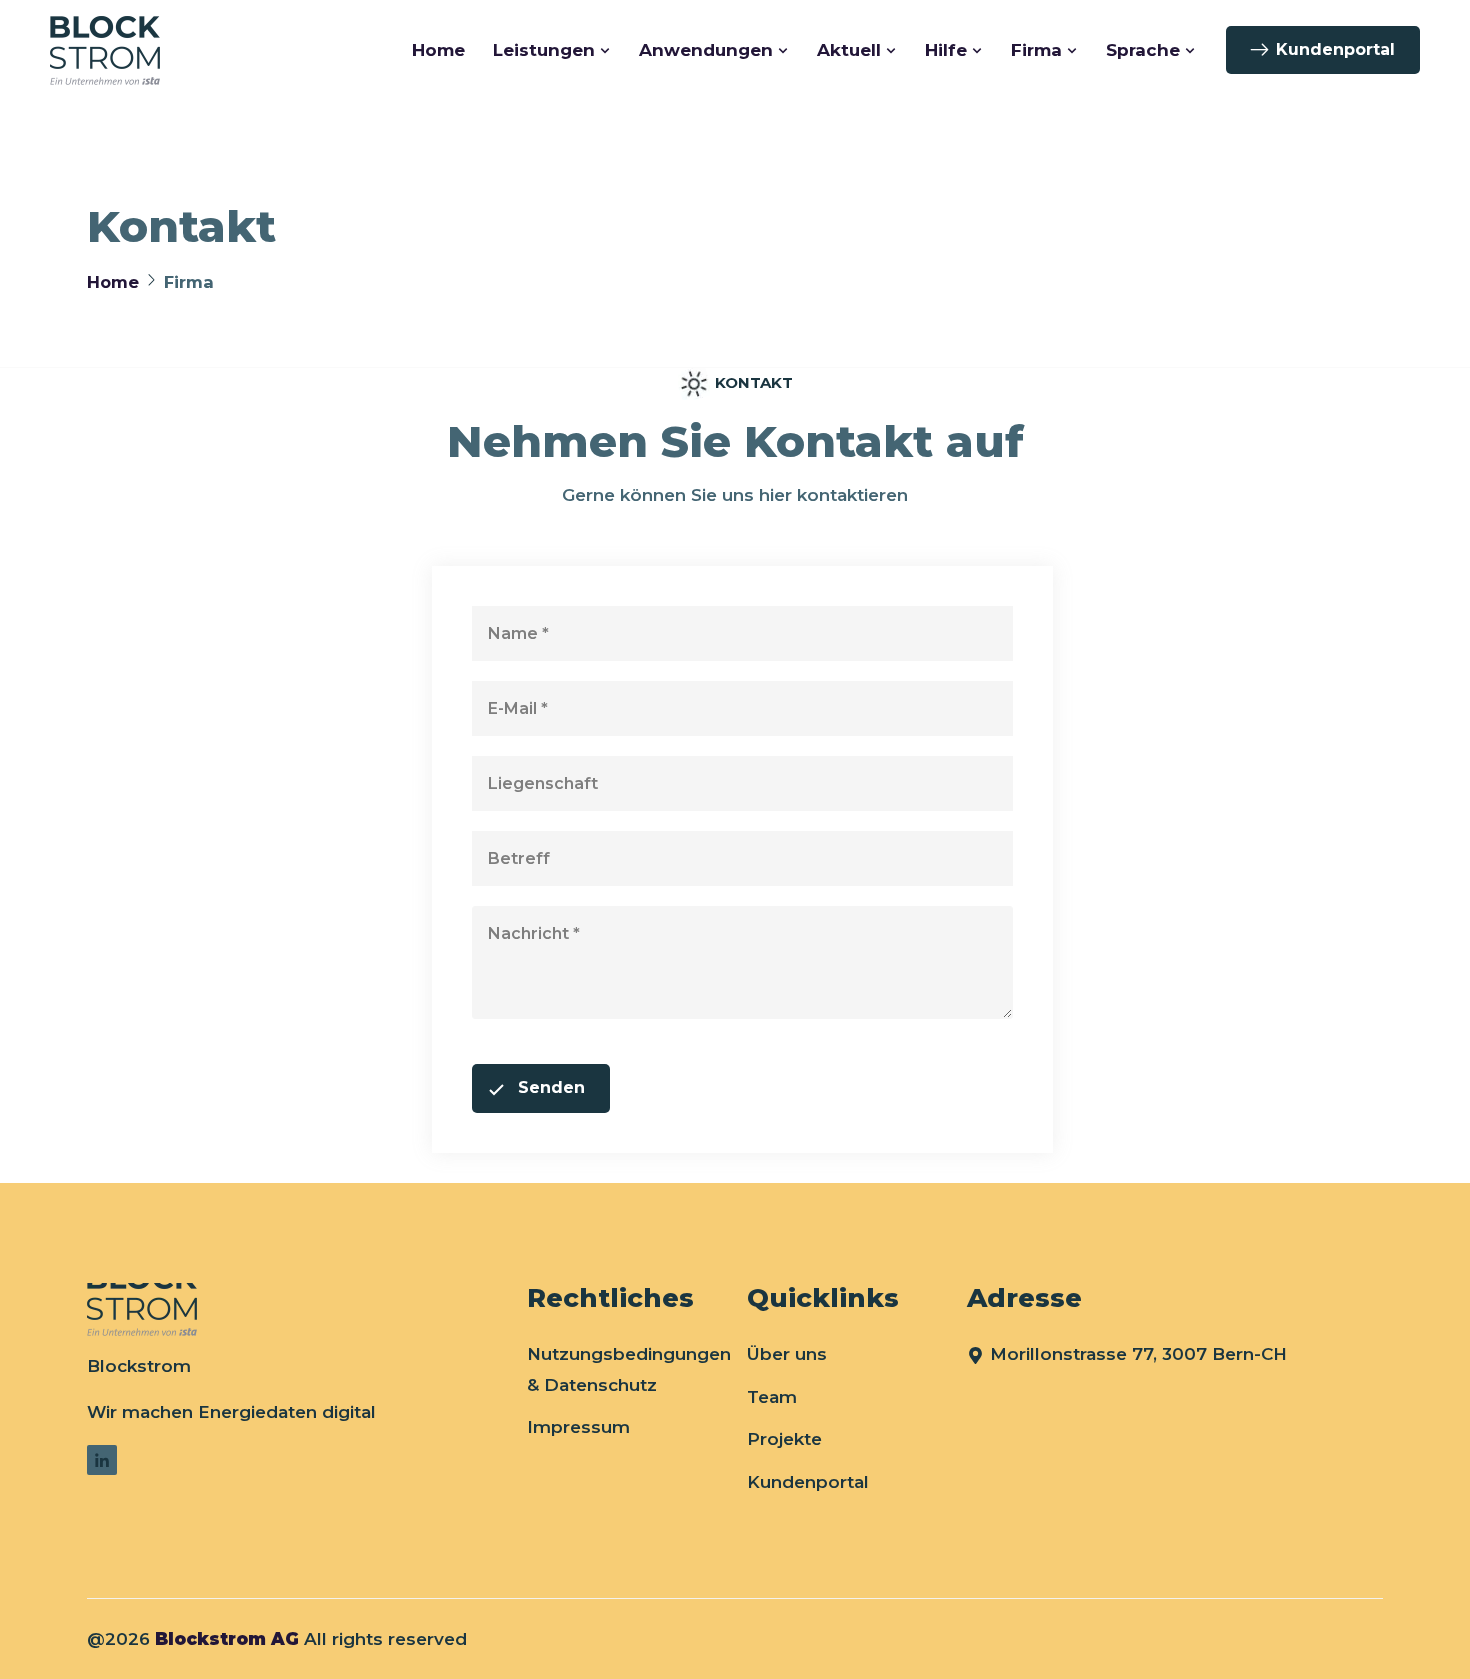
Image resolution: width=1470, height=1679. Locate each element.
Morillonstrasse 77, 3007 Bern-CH (1138, 1354)
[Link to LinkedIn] (102, 1460)
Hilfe (946, 50)
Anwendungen (706, 50)
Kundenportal (1335, 49)
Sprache (1143, 50)
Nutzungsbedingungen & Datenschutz (629, 1369)
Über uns (787, 1354)
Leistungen (544, 50)
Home (438, 50)
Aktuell (849, 50)
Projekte (784, 1439)
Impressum (578, 1427)
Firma (1036, 50)
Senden (551, 1087)
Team (772, 1397)
